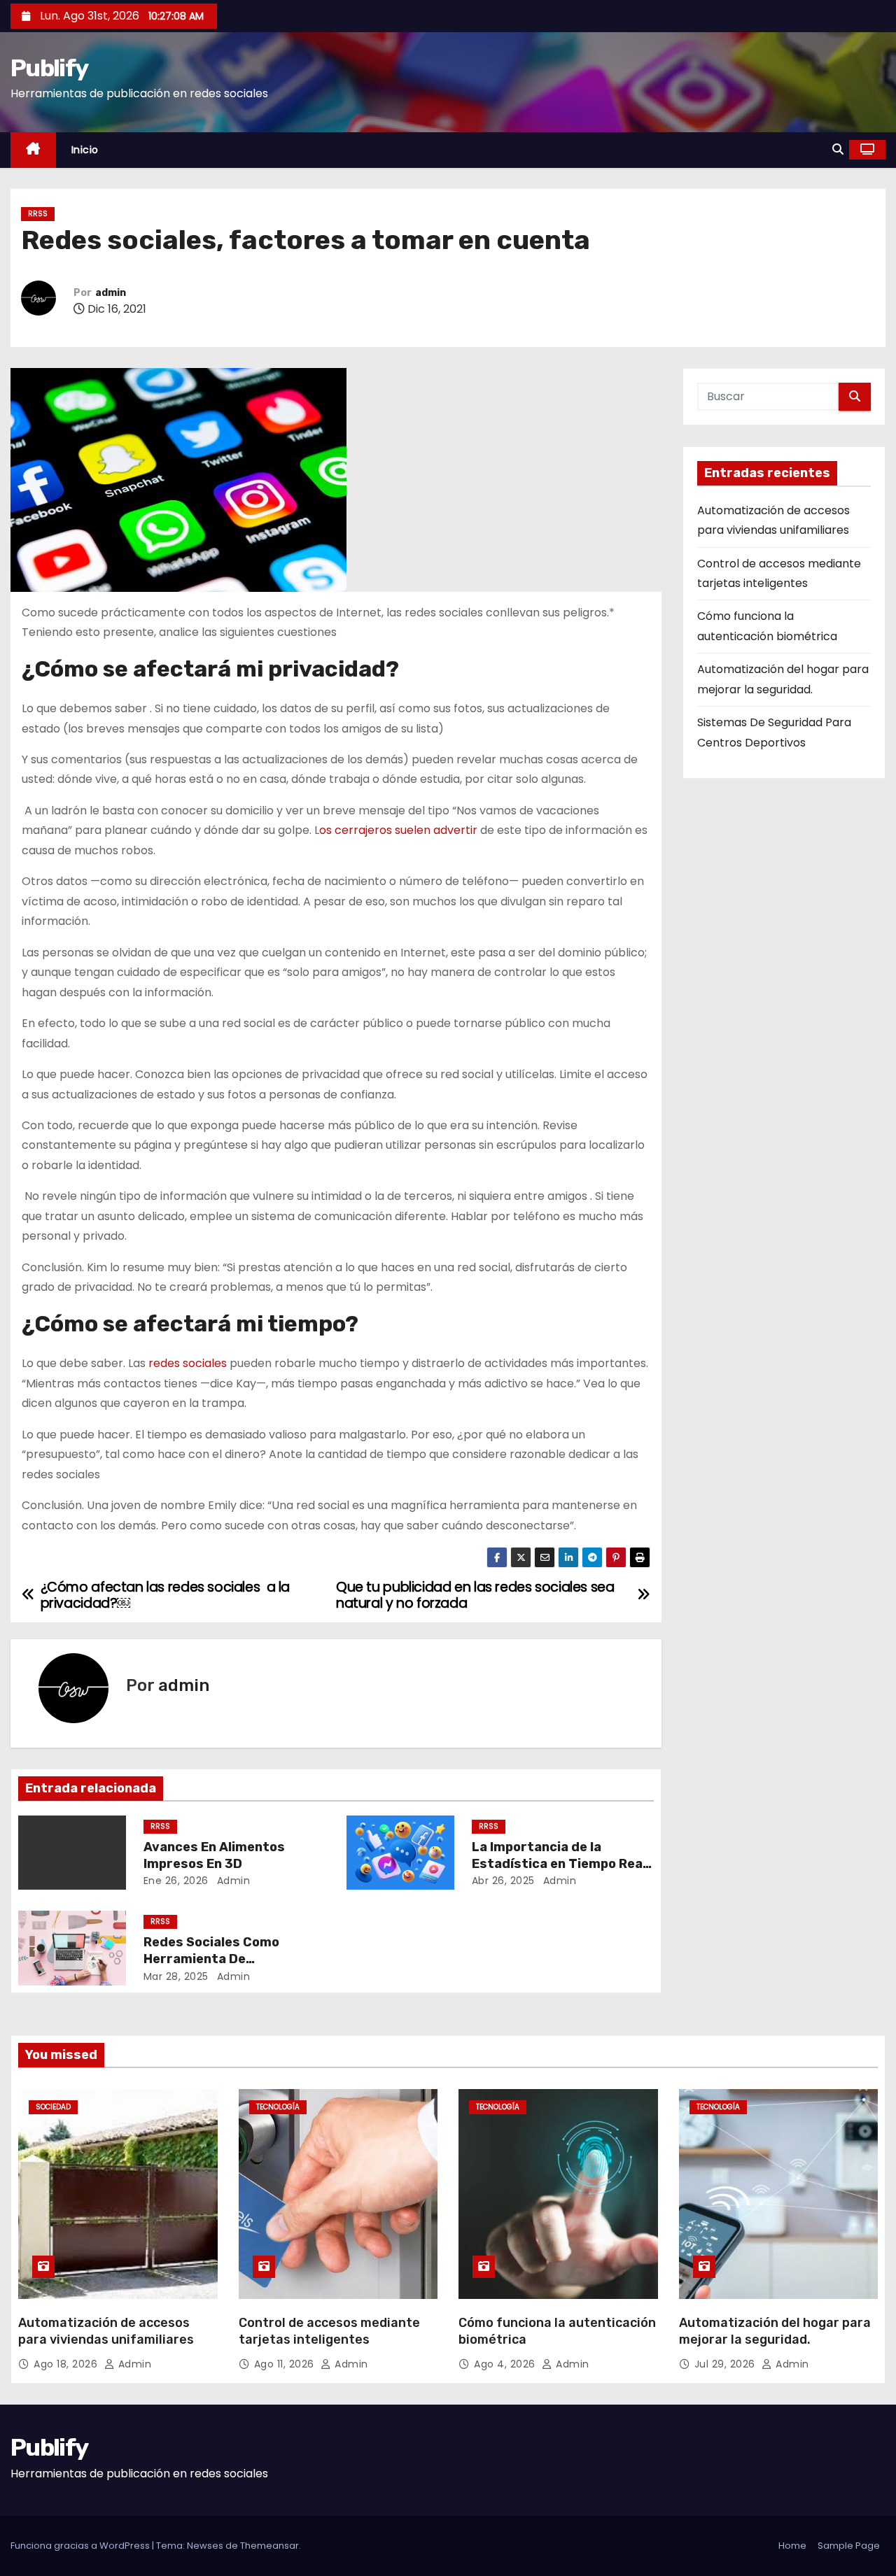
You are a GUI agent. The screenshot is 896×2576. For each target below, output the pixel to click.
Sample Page (849, 2546)
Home (792, 2546)
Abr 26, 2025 (503, 1881)
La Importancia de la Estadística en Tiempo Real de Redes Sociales (559, 1864)
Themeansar (269, 2546)
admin (111, 293)
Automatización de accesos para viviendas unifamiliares (106, 2331)
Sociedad (53, 2107)
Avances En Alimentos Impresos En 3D (214, 1855)
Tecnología (278, 2107)
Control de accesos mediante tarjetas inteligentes (329, 2331)
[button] (838, 149)
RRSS (38, 214)
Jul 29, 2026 (727, 2364)
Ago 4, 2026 (506, 2364)
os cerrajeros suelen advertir (398, 830)
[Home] (33, 150)
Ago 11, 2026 (286, 2364)
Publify (49, 68)
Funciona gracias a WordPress (81, 2546)
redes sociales (189, 1363)
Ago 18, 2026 (67, 2364)
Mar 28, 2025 (176, 1976)
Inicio (85, 150)
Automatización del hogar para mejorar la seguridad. (775, 2331)
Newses (205, 2546)
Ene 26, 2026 (176, 1881)
